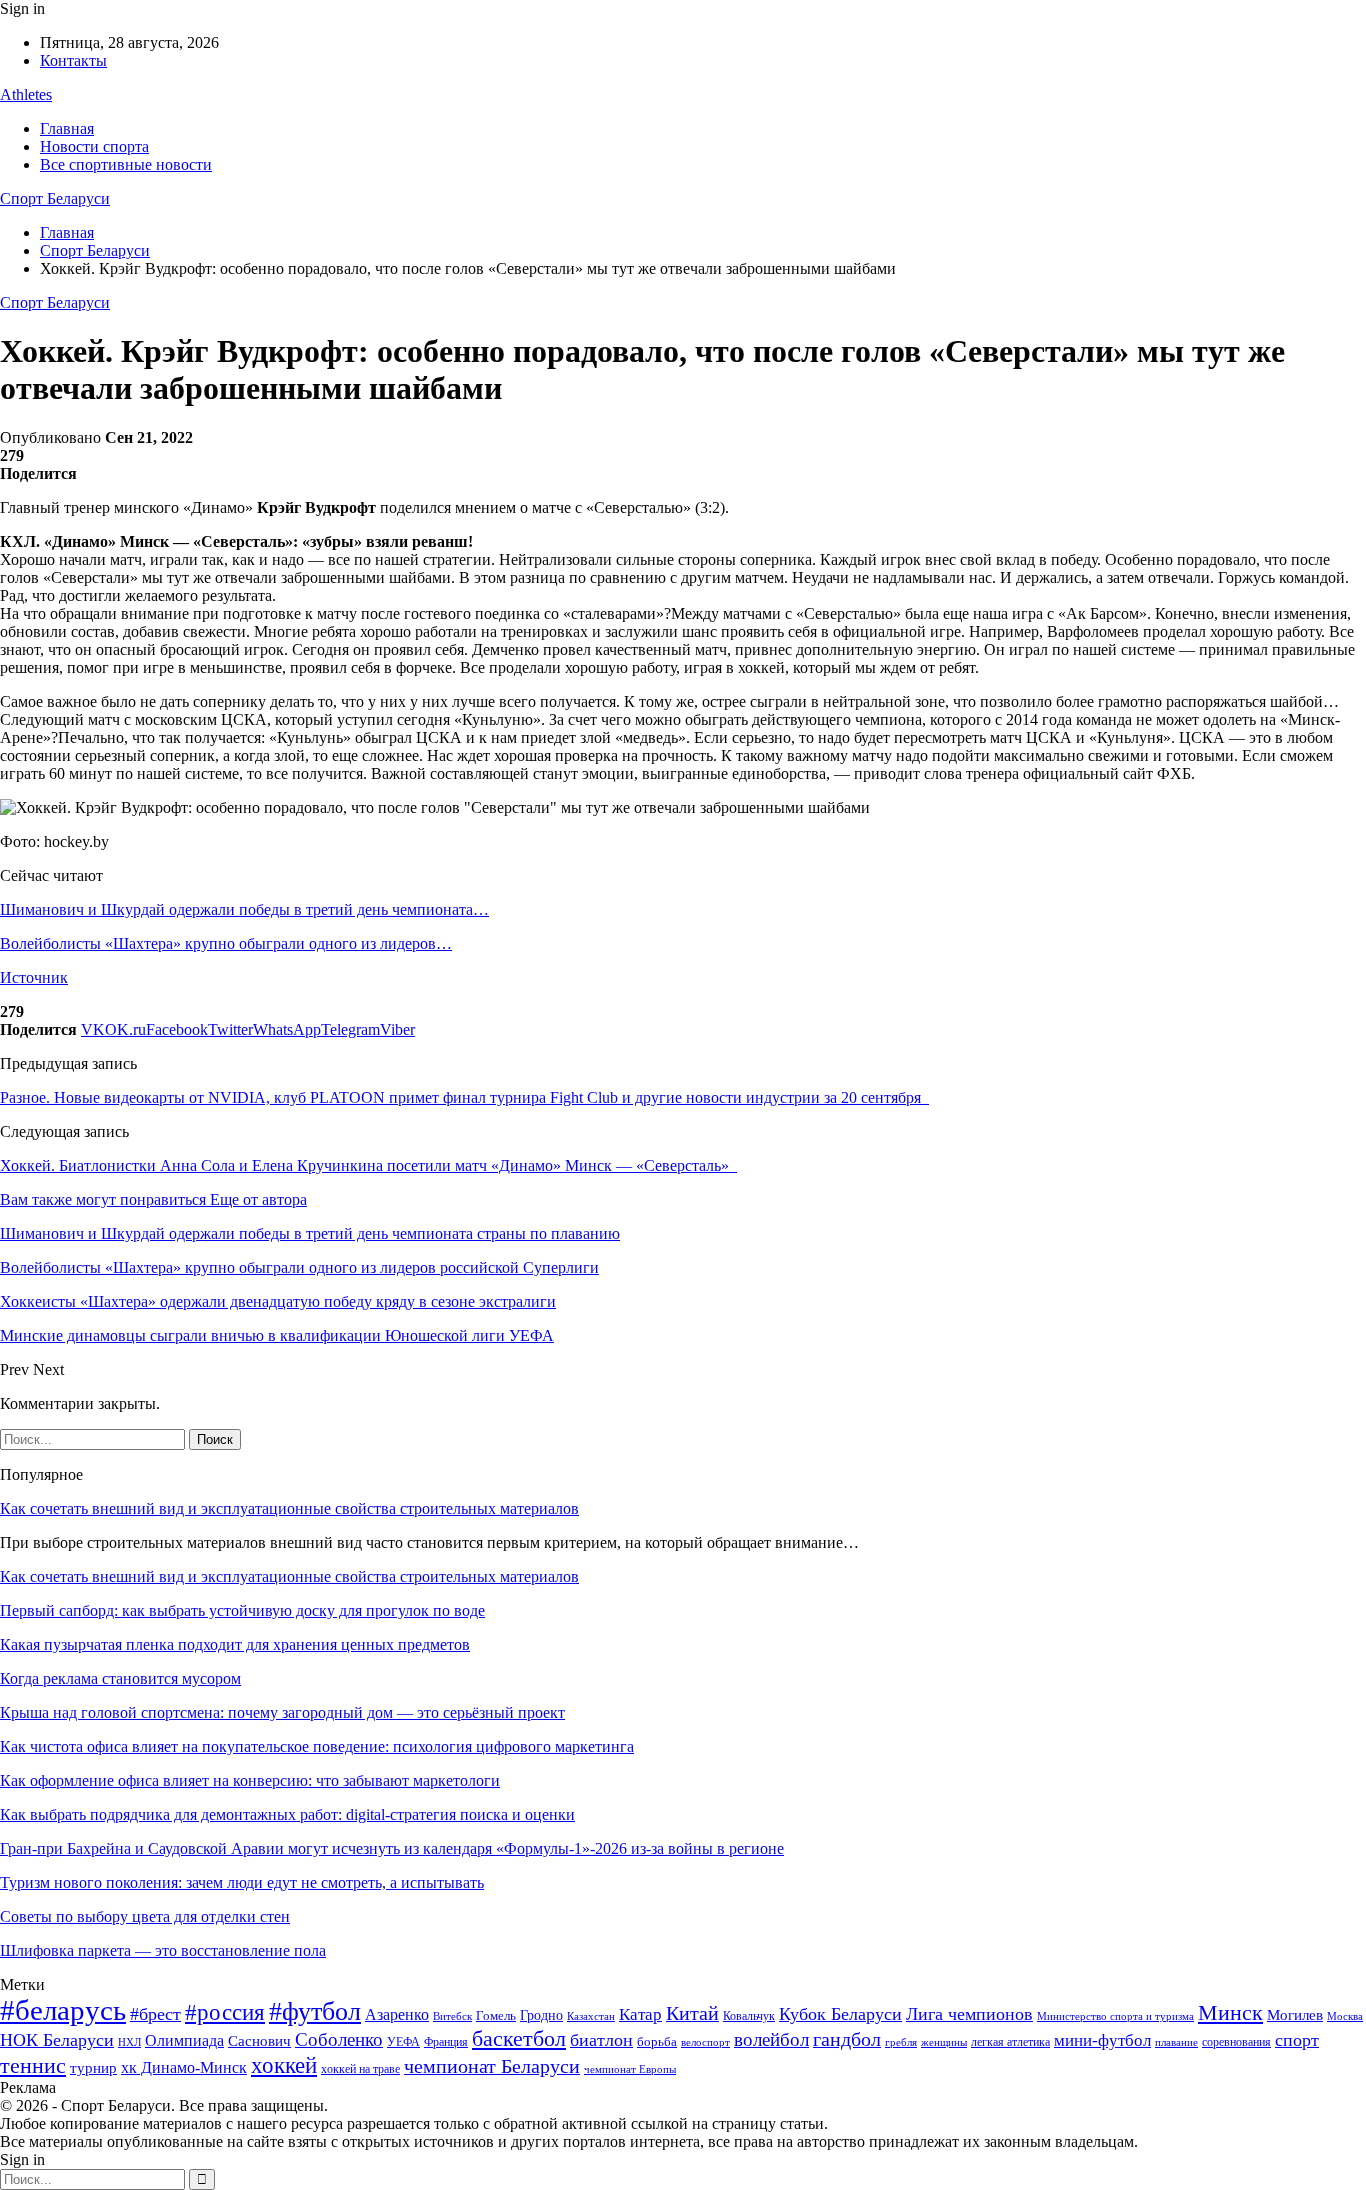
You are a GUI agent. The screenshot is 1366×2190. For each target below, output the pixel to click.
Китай (692, 2013)
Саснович (259, 2041)
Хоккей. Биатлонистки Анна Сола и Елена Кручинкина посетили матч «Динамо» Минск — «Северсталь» (368, 1165)
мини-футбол (1102, 2040)
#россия (225, 2012)
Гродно (541, 2015)
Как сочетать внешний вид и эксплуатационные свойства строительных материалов (289, 1508)
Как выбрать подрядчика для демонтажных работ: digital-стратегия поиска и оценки (287, 1814)
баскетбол (519, 2039)
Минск (1230, 2012)
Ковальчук (749, 2016)
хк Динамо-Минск (184, 2067)
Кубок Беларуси (840, 2014)
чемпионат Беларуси (492, 2066)
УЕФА (403, 2042)
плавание (1176, 2042)
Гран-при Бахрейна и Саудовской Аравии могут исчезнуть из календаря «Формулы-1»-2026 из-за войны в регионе (392, 1848)
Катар (640, 2014)
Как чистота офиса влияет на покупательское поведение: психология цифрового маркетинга (317, 1746)
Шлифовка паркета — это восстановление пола (163, 1950)
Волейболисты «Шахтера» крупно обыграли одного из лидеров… (226, 943)
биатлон (601, 2040)
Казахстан (591, 2016)
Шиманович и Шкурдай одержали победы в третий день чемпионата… (244, 909)
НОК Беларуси (57, 2040)
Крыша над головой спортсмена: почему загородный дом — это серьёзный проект (282, 1712)
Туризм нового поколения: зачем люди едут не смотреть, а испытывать (242, 1882)
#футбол (315, 2011)
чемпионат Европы (630, 2069)
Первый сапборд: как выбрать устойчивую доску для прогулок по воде (242, 1610)
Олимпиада (184, 2040)
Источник (34, 977)
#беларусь (63, 2010)
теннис (33, 2065)
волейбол (771, 2039)
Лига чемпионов (969, 2014)
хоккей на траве (360, 2069)
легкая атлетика (1010, 2042)
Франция (446, 2042)
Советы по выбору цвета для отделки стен (145, 1916)
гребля (901, 2042)
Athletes (26, 94)
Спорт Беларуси (55, 198)
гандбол (847, 2039)
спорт (1297, 2040)
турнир (93, 2068)
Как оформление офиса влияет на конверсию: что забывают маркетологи (250, 1780)
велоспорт (705, 2042)
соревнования (1236, 2042)
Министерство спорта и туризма (1115, 2016)
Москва (1345, 2016)
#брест (155, 2014)
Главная (67, 128)
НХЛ (129, 2042)
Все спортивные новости (126, 164)
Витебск (452, 2016)
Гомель (496, 2015)
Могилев (1295, 2015)
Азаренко (397, 2014)
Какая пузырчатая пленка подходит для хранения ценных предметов (235, 1644)
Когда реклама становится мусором (120, 1678)
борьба (657, 2041)
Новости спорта (94, 146)
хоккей (284, 2065)
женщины (944, 2042)
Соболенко (339, 2039)
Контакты (73, 60)
